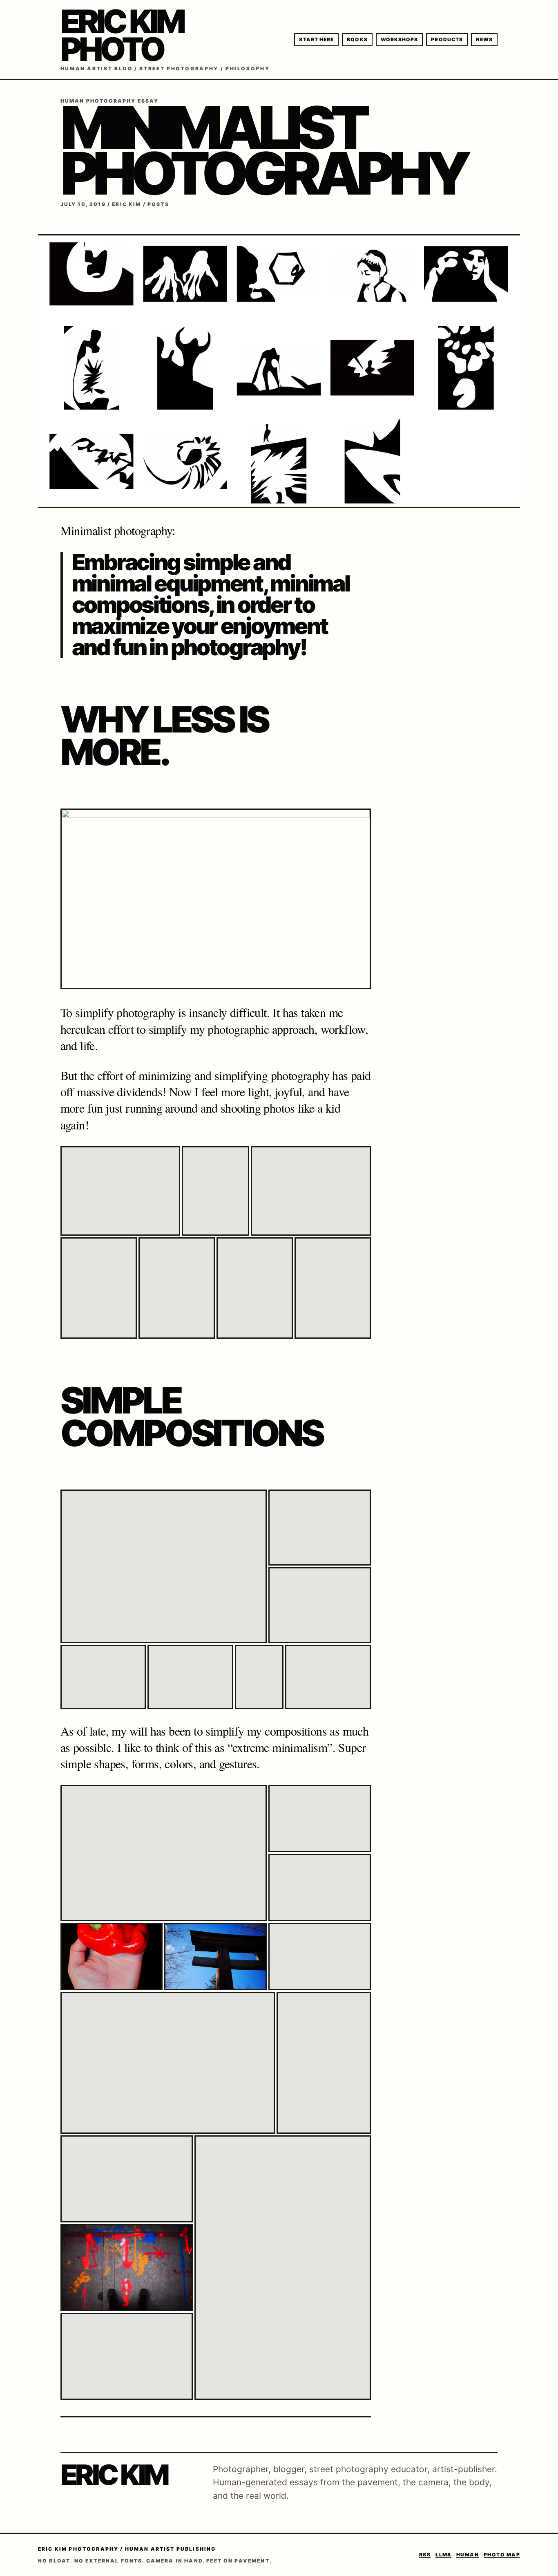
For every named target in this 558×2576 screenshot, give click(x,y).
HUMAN (468, 2555)
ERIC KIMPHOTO (122, 35)
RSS (425, 2555)
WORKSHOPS (400, 39)
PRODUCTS (447, 39)
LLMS (443, 2555)
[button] (120, 1191)
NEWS (484, 39)
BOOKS (357, 39)
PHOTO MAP (502, 2555)
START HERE (316, 39)
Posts (158, 204)
